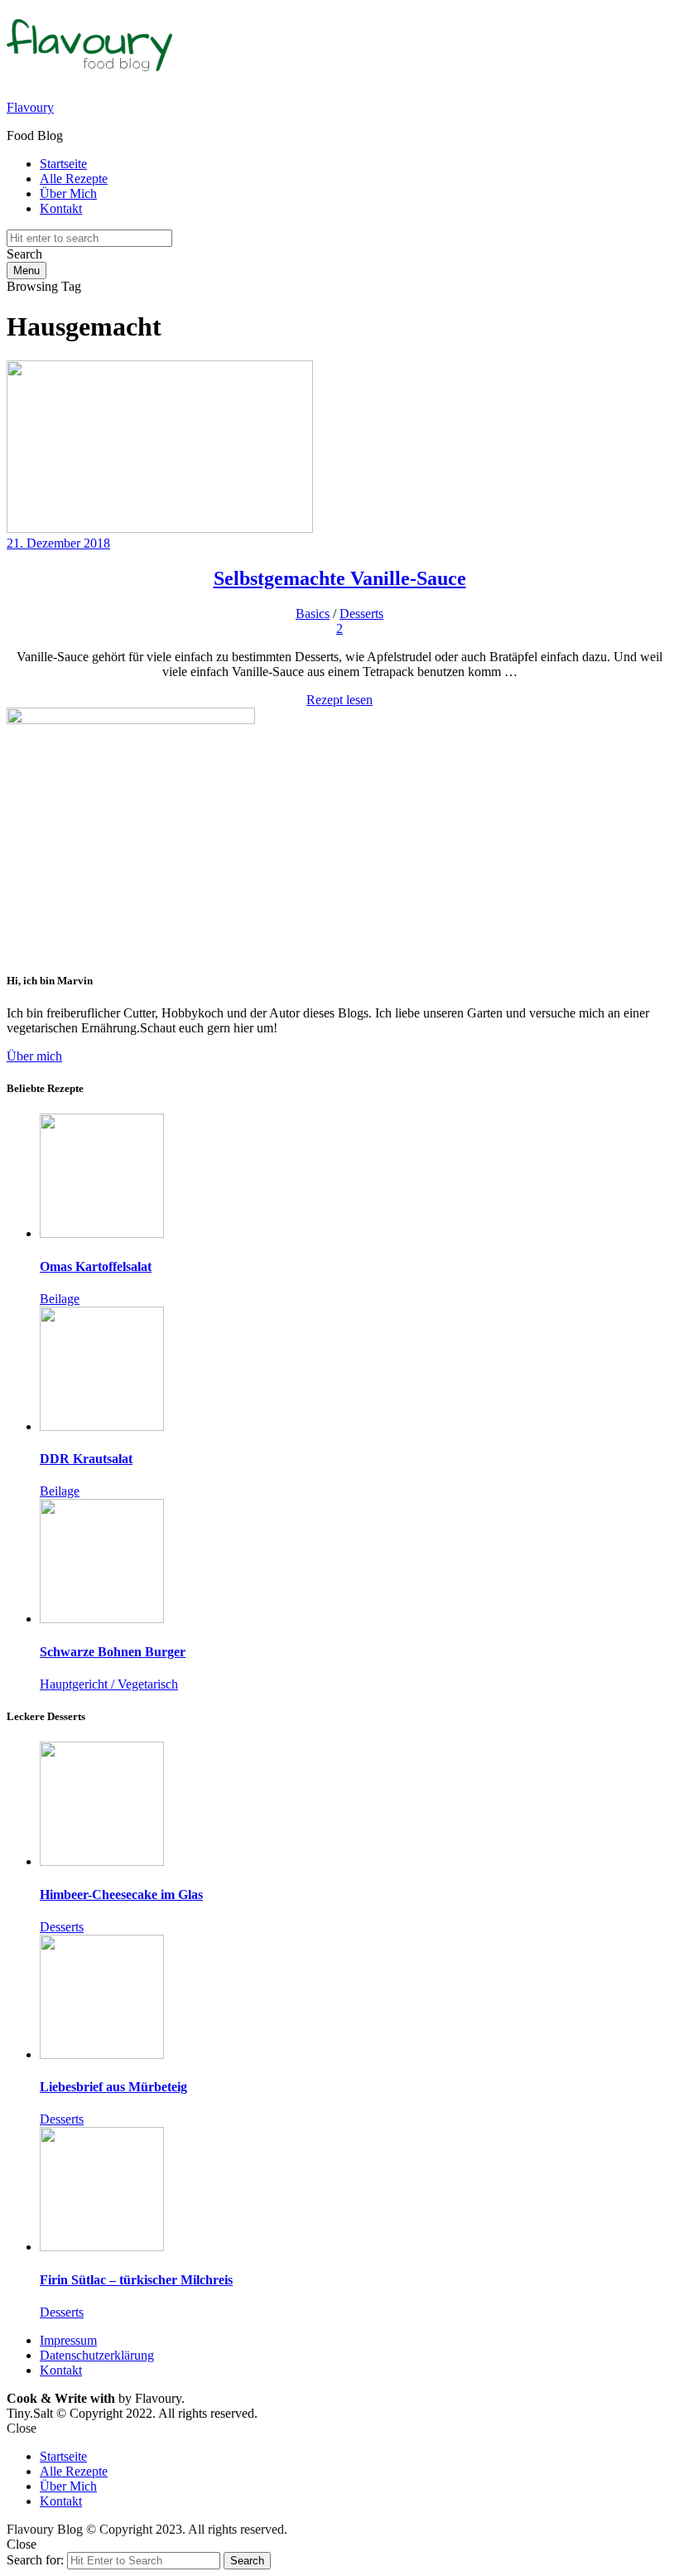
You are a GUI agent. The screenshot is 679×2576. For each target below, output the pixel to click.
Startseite (63, 164)
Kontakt (61, 208)
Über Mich (68, 193)
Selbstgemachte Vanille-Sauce (340, 578)
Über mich (34, 1056)
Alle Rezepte (74, 179)
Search (247, 2561)
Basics (313, 614)
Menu (26, 271)
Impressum (68, 2340)
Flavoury (30, 107)
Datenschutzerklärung (97, 2355)
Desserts (361, 614)
